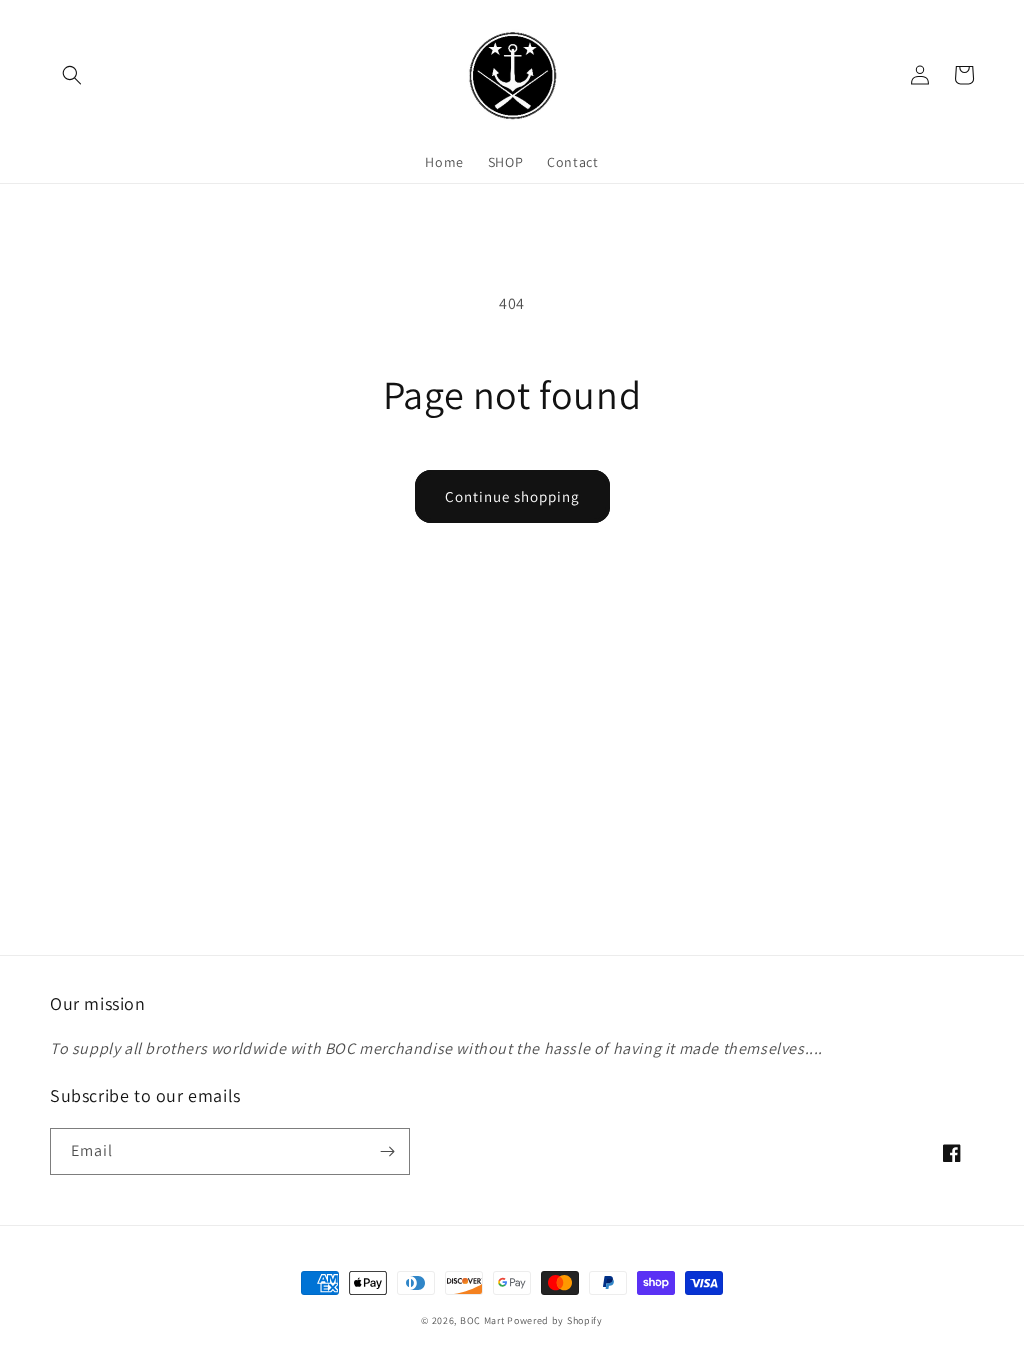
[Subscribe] (387, 1151)
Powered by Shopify (555, 1320)
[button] (72, 75)
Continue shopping (512, 496)
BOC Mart (482, 1320)
